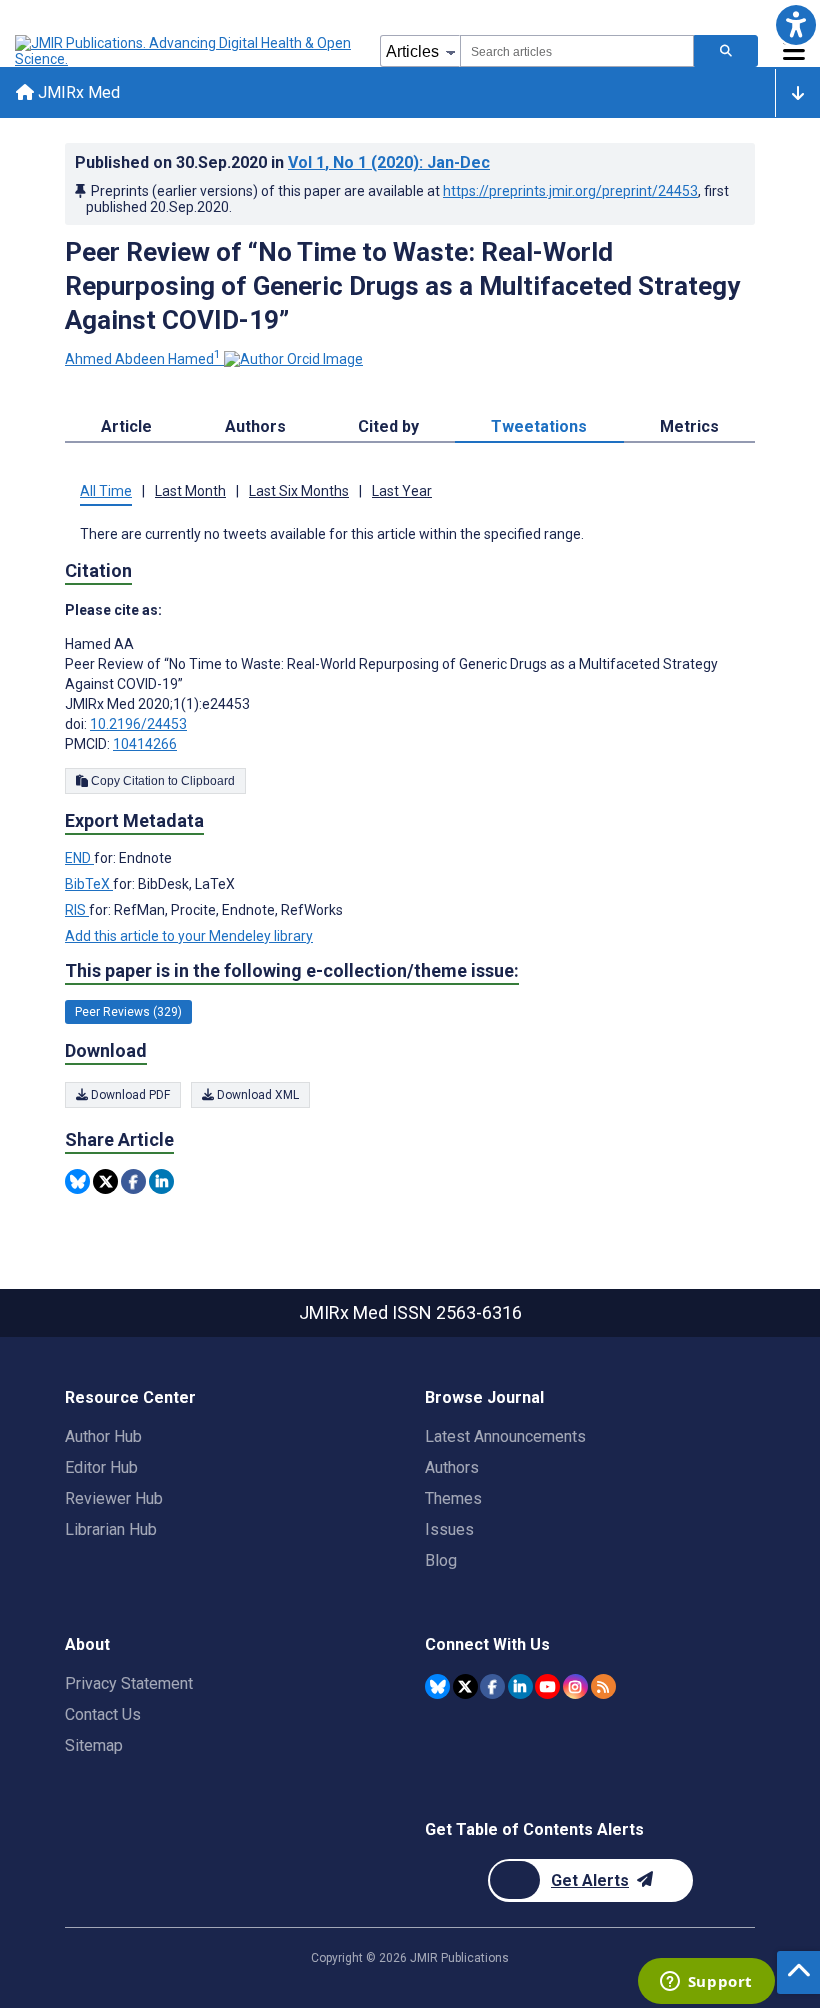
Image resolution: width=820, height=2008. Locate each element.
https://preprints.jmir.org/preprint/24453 (570, 191)
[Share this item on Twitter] (105, 1181)
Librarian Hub (111, 1529)
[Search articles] (726, 51)
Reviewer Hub (114, 1498)
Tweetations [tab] (539, 426)
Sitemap (94, 1745)
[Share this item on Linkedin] (161, 1181)
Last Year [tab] (402, 491)
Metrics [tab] (689, 426)
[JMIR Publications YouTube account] (547, 1686)
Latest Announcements (505, 1436)
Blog (441, 1560)
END (79, 858)
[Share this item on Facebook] (133, 1181)
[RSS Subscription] (603, 1686)
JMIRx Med (77, 92)
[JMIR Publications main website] (185, 51)
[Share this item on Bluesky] (77, 1181)
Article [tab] (126, 426)
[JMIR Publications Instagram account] (575, 1686)
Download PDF (129, 1095)
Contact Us (103, 1714)
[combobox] (577, 51)
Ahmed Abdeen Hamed (143, 359)
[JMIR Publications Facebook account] (492, 1686)
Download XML (256, 1095)
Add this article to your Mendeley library (189, 936)
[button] (795, 24)
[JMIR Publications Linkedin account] (520, 1686)
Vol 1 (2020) (389, 162)
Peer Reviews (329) (128, 1012)
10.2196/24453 (138, 724)
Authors (452, 1467)
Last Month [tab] (190, 491)
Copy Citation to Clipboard (161, 781)
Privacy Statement (129, 1683)
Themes (453, 1498)
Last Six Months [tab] (299, 491)
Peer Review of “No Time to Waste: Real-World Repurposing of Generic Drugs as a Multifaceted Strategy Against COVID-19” (402, 286)
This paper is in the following (292, 970)
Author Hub (103, 1436)
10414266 (145, 744)
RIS (77, 910)
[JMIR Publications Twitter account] (465, 1686)
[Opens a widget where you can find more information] (706, 1983)
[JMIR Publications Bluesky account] (437, 1686)
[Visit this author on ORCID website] (293, 359)
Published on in (282, 162)
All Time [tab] (106, 491)
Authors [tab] (255, 426)
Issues (449, 1529)
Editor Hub (101, 1467)
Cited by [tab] (388, 426)
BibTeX (89, 884)
